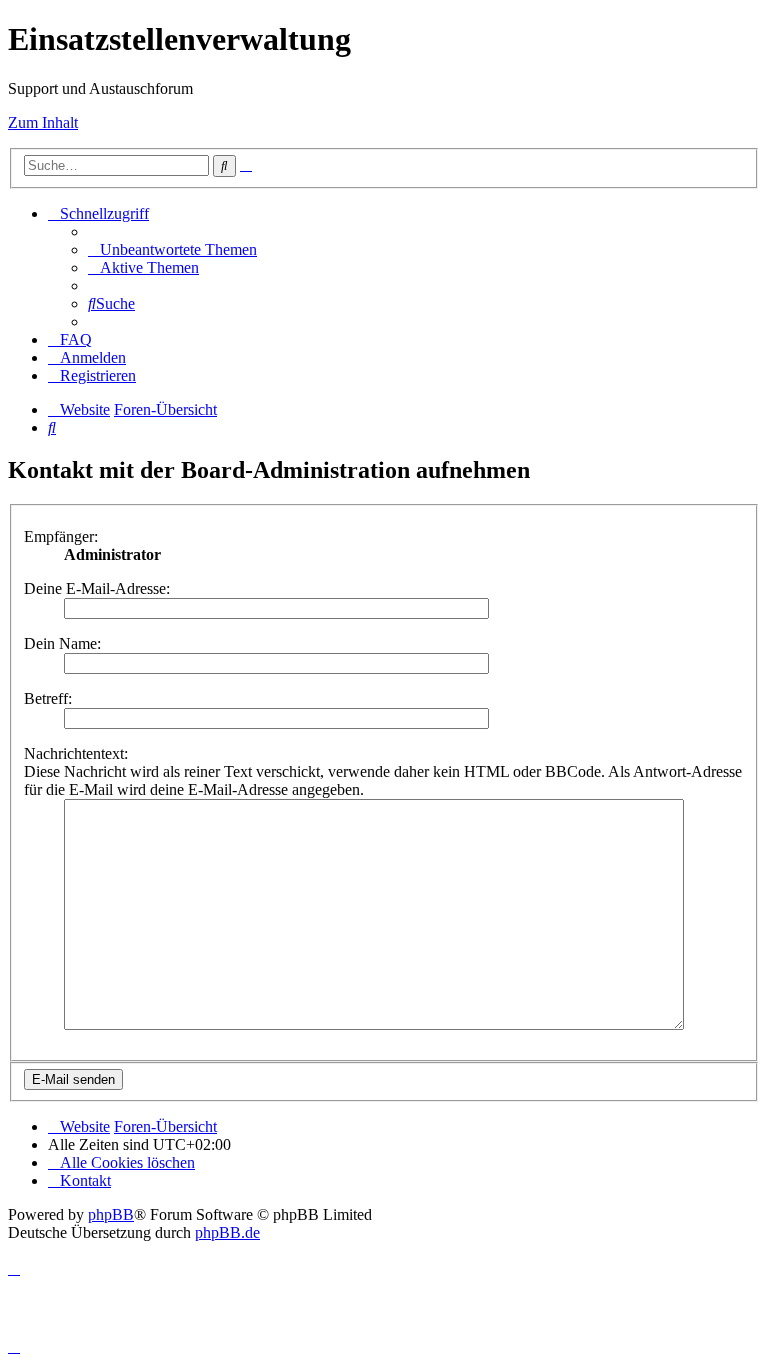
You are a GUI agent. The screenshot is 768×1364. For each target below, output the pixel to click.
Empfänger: (61, 536)
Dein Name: (62, 643)
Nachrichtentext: (76, 753)
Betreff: (48, 698)
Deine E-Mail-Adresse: (97, 588)
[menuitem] (172, 249)
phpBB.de (227, 1232)
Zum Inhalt (43, 122)
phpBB (111, 1214)
